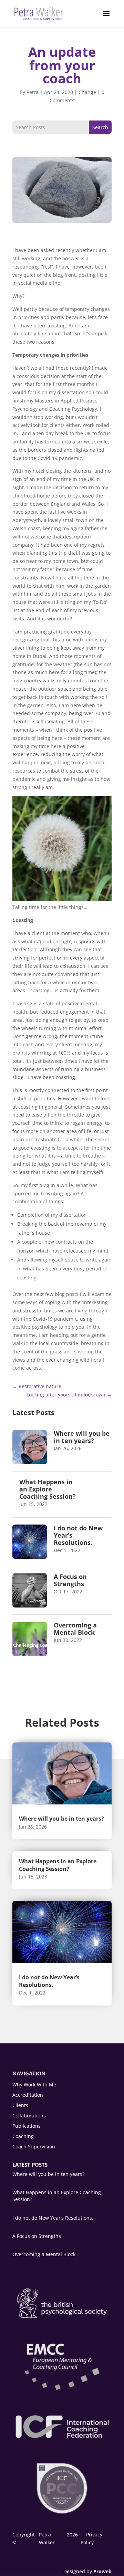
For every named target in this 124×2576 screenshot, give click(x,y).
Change (87, 92)
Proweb (102, 2571)
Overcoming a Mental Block (75, 1629)
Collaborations (29, 2116)
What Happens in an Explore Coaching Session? (48, 1489)
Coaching (23, 2137)
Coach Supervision (34, 2147)
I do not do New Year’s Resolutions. (49, 1981)
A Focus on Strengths (70, 1580)
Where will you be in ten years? (82, 1437)
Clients (20, 2106)
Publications (27, 2126)
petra (33, 92)
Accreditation (28, 2095)
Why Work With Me (34, 2085)
